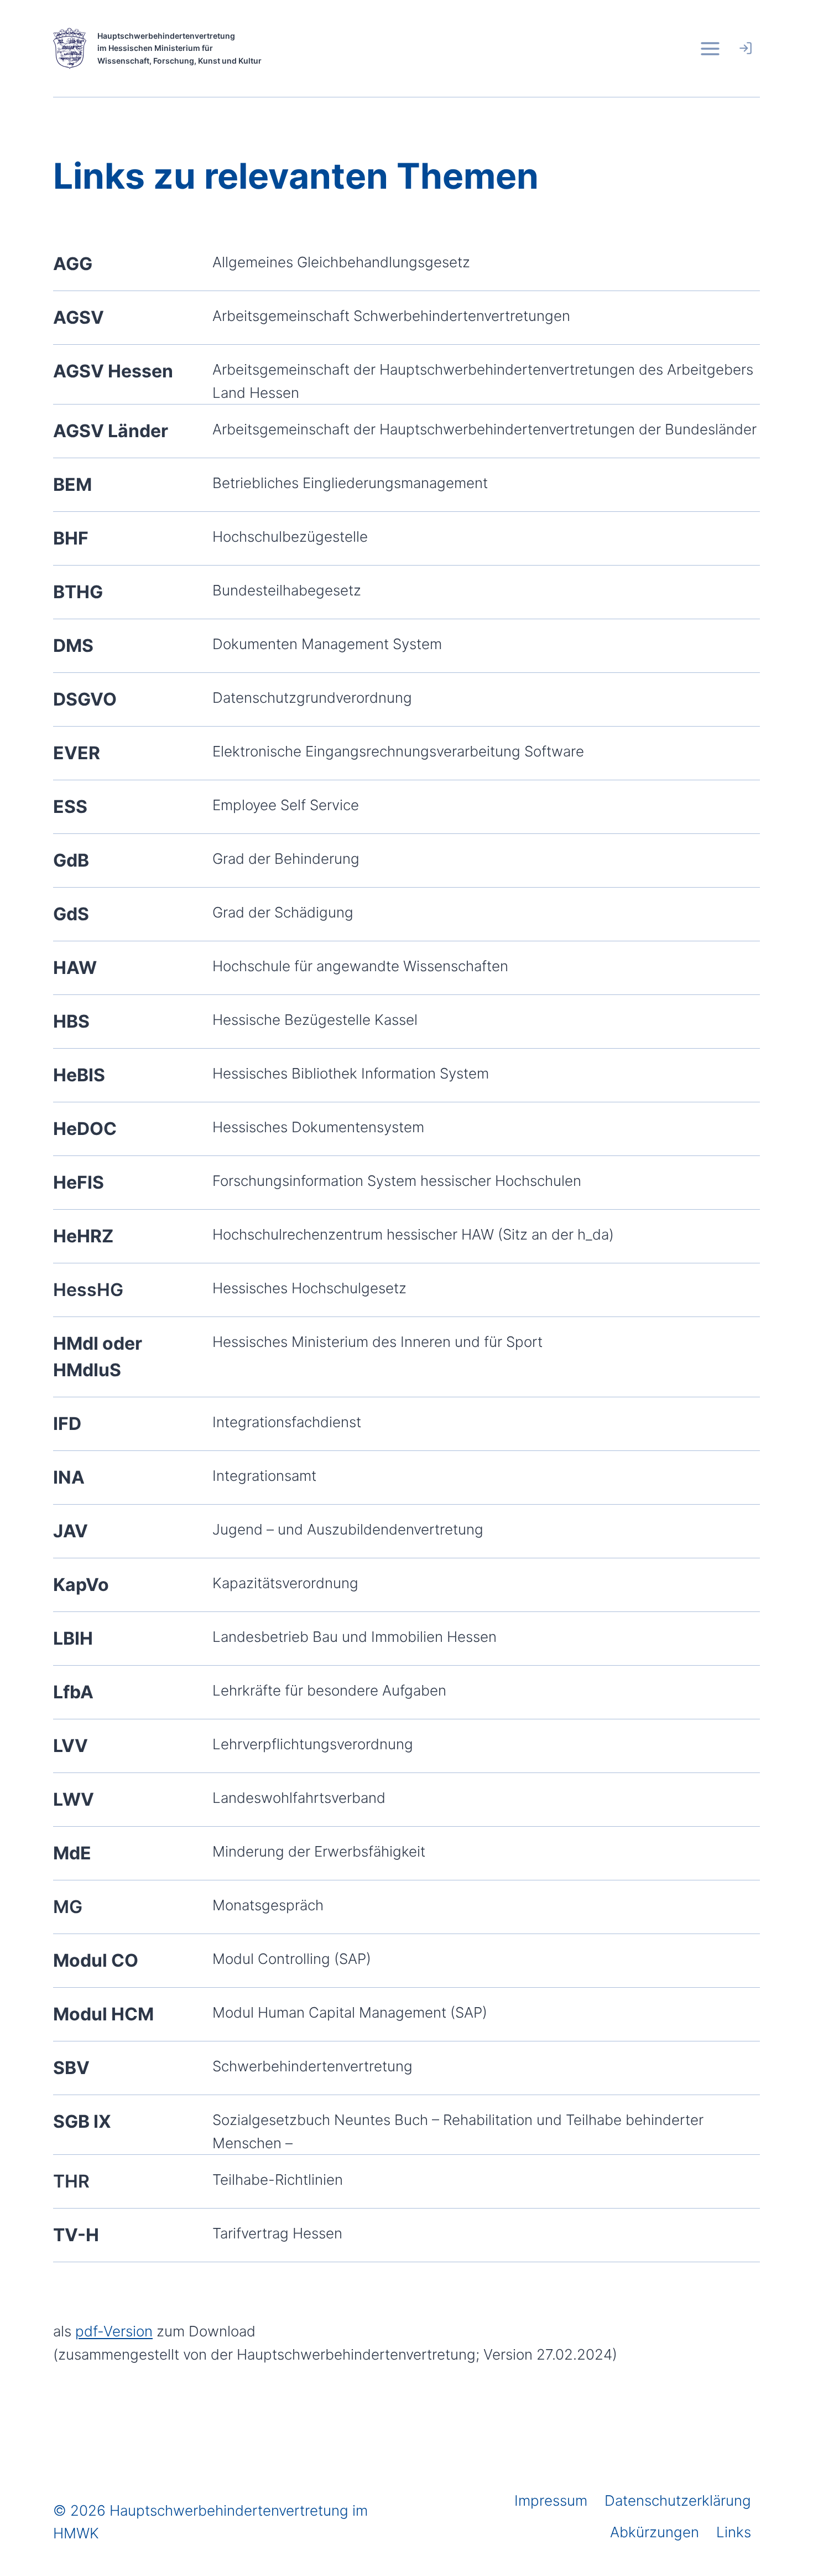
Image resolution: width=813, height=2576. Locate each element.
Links (734, 2532)
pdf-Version (114, 2331)
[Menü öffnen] (710, 48)
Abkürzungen (655, 2532)
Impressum (551, 2500)
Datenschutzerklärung (678, 2500)
